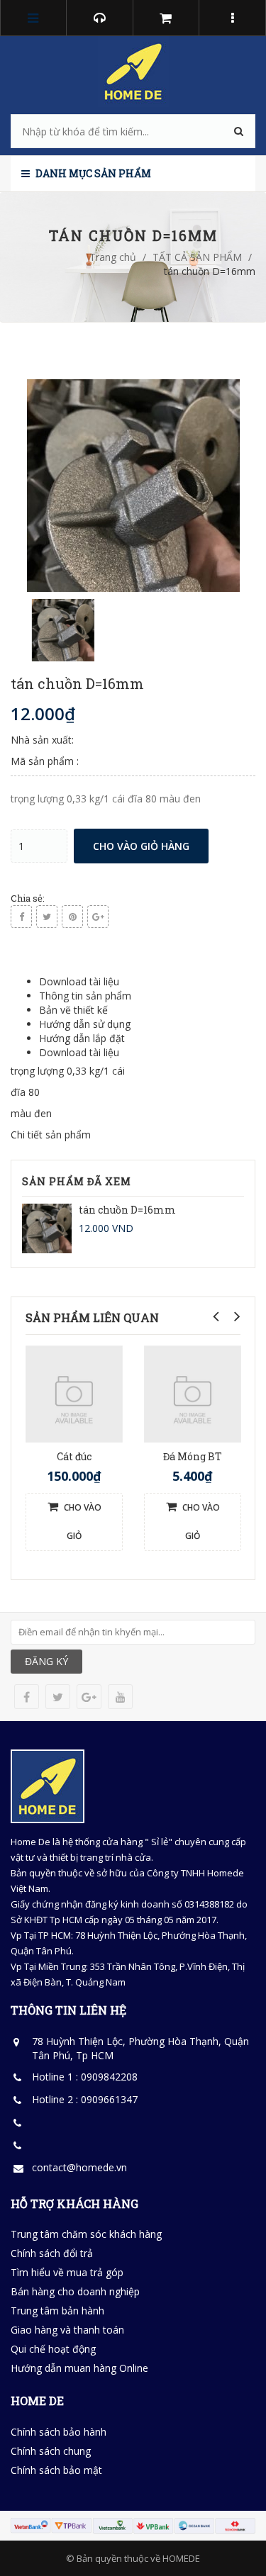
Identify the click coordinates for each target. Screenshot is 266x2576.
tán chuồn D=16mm (127, 1210)
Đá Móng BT (193, 1456)
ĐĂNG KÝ (46, 1661)
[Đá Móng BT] (193, 1393)
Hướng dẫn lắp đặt (82, 1038)
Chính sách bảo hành (59, 2432)
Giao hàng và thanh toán (67, 2330)
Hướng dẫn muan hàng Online (79, 2368)
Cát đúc (74, 1456)
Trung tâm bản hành (57, 2311)
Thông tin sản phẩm (85, 996)
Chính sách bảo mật (56, 2470)
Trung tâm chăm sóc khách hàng (86, 2234)
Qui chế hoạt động (53, 2349)
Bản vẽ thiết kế (73, 1010)
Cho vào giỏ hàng (141, 846)
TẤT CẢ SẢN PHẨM (197, 257)
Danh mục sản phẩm (92, 173)
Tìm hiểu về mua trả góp (67, 2272)
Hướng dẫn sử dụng (85, 1024)
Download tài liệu (79, 981)
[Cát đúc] (74, 1393)
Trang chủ (113, 257)
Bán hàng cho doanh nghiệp (75, 2291)
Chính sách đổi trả (52, 2253)
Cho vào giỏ (82, 1522)
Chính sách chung (51, 2451)
